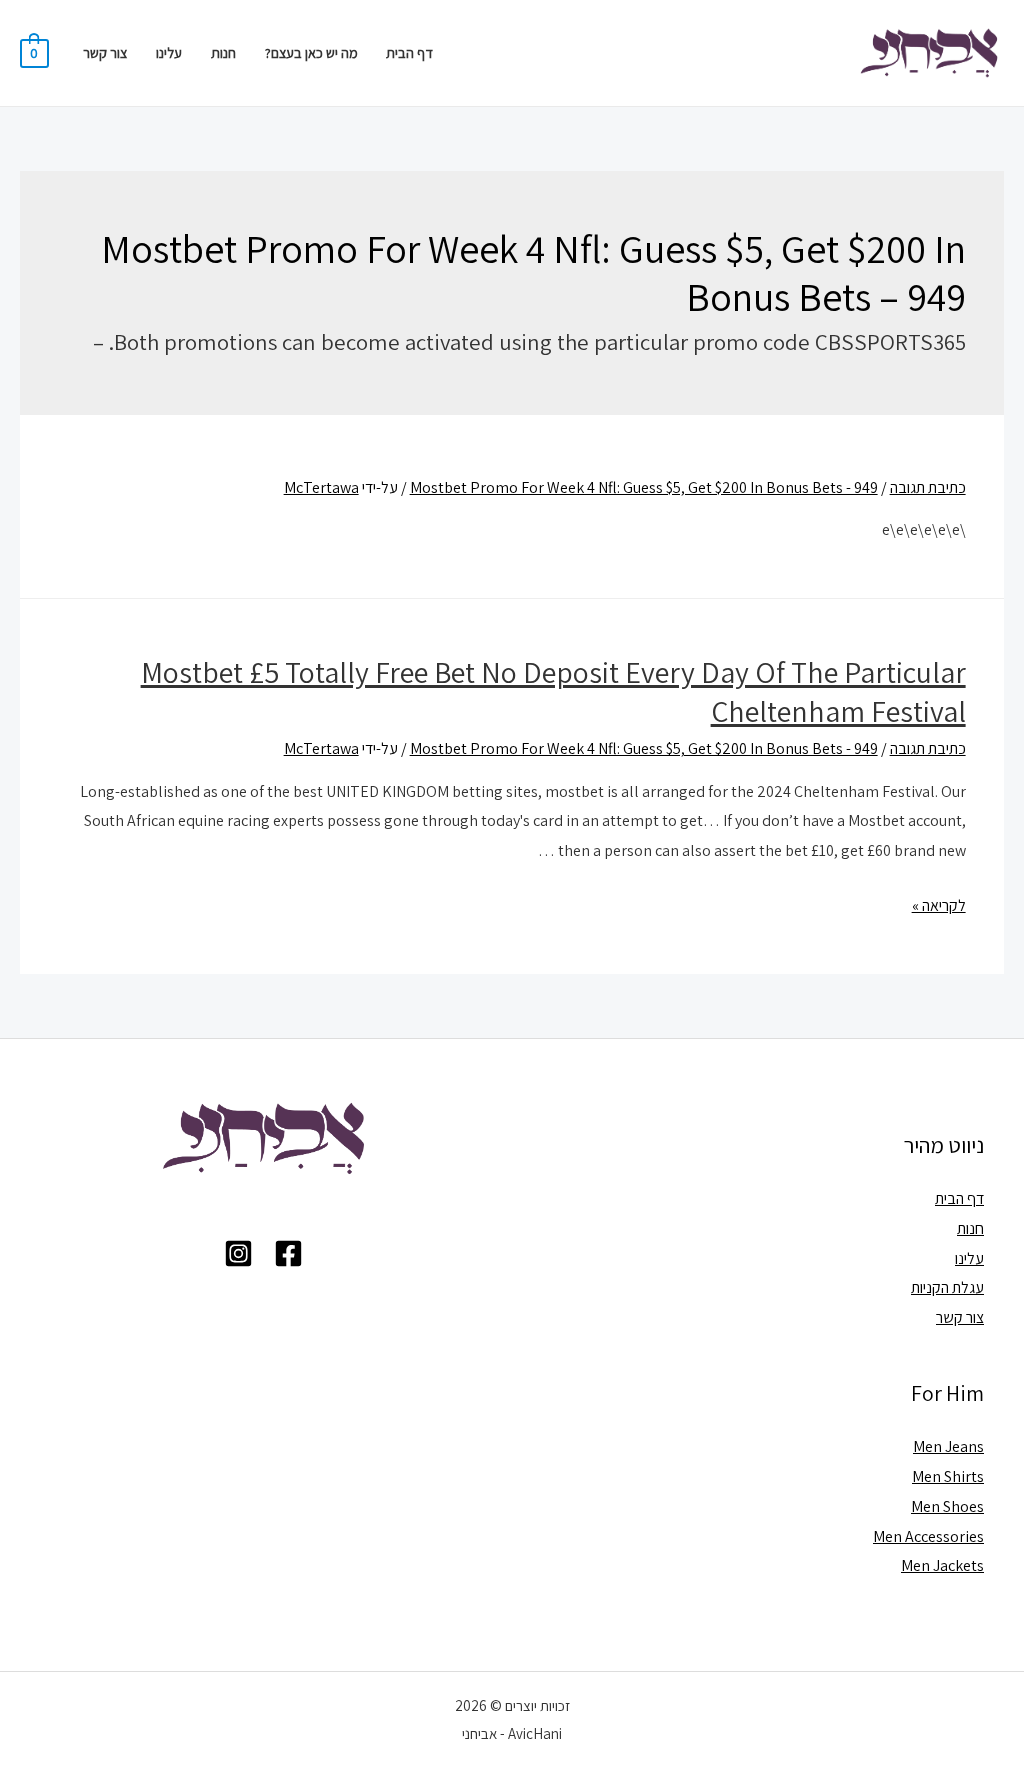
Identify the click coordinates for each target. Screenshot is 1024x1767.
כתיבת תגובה (928, 487)
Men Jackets (942, 1565)
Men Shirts (948, 1476)
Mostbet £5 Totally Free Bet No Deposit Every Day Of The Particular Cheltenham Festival (553, 691)
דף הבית (409, 52)
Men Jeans (948, 1446)
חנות (223, 52)
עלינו (169, 52)
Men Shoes (947, 1506)
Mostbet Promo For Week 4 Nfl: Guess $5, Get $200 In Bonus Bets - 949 (644, 487)
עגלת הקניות (947, 1287)
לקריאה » (939, 905)
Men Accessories (928, 1536)
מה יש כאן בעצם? (311, 52)
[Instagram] (238, 1253)
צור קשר (105, 52)
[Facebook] (288, 1253)
